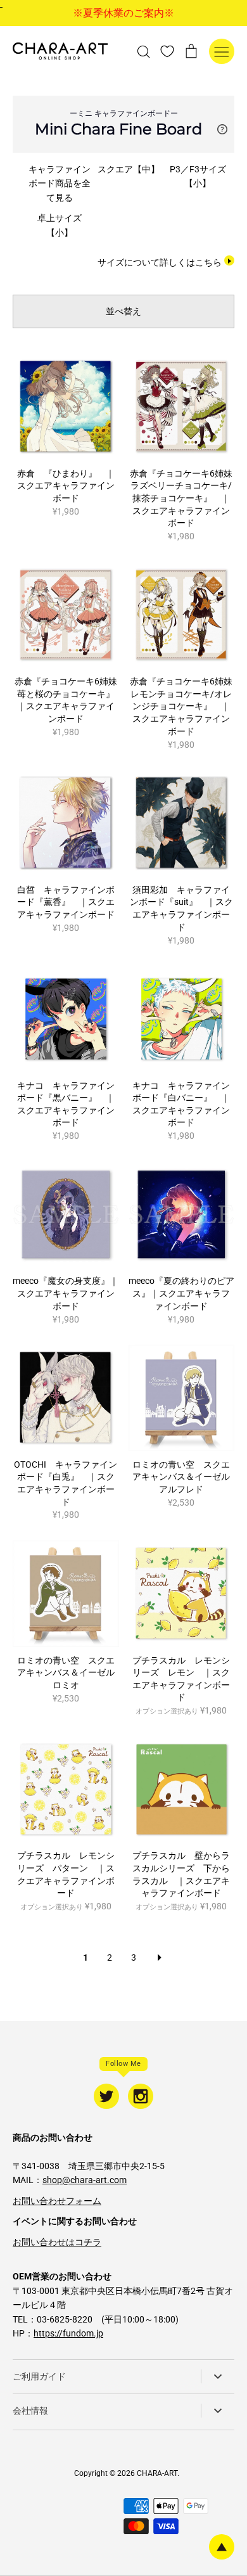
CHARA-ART (157, 2473)
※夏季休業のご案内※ (123, 13)
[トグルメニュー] (222, 51)
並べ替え (123, 311)
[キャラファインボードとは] (222, 129)
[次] (160, 1958)
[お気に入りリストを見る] (167, 51)
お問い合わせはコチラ (57, 2242)
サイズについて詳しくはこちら (160, 262)
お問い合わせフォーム (57, 2201)
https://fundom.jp (68, 2333)
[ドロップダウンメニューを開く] (218, 2376)
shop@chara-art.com (85, 2180)
